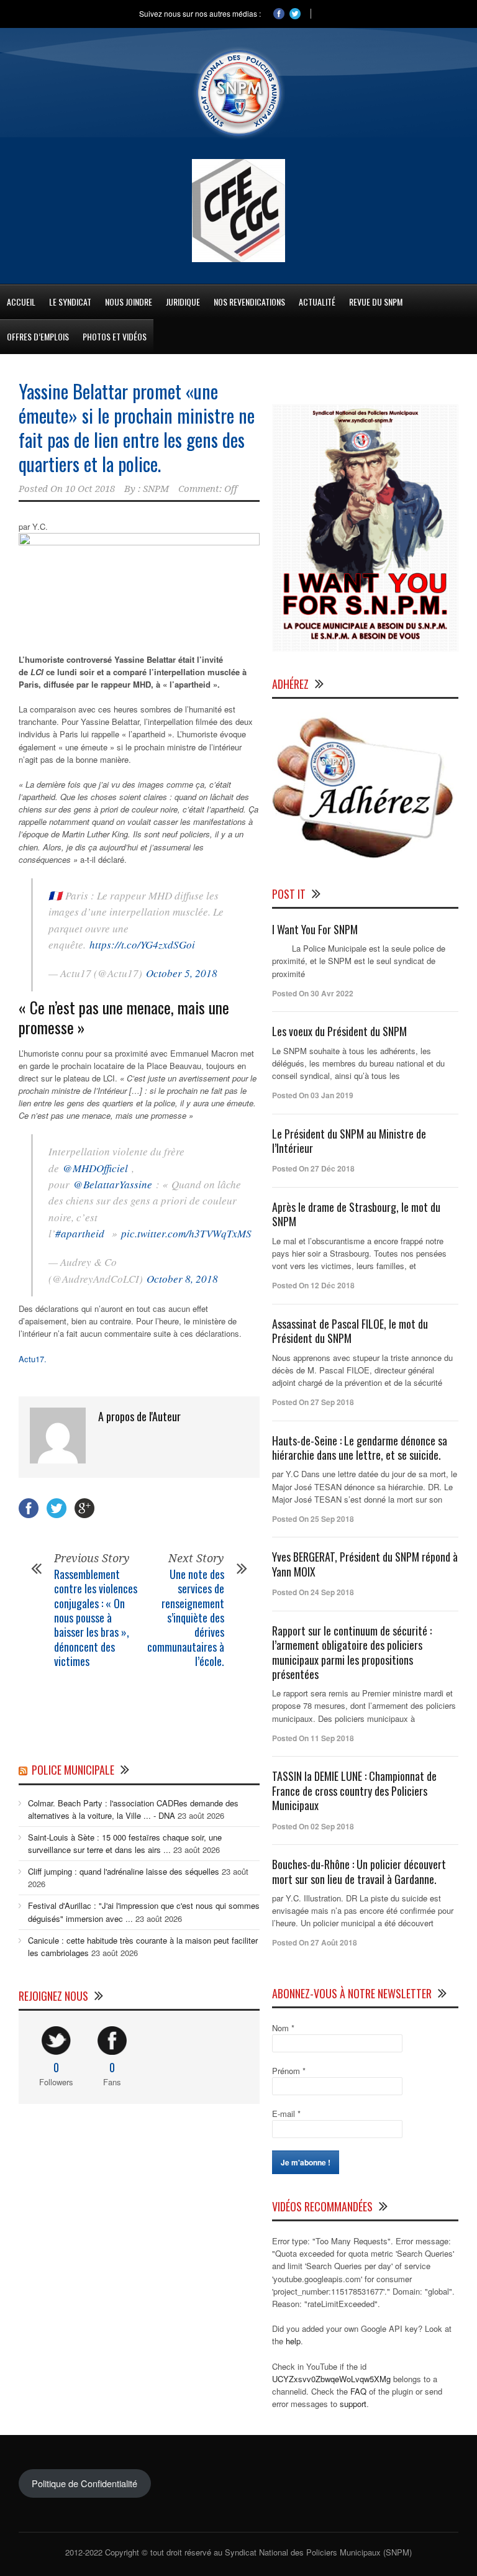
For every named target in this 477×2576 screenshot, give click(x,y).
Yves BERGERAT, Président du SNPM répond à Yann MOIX (365, 1564)
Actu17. (33, 1359)
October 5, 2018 (182, 973)
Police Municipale (73, 1770)
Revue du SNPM (376, 302)
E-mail (286, 2114)
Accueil (21, 302)
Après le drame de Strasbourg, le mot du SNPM (356, 1214)
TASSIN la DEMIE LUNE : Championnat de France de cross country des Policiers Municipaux (354, 1791)
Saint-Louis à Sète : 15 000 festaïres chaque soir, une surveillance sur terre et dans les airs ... (125, 1843)
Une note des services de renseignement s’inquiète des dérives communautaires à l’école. (186, 1618)
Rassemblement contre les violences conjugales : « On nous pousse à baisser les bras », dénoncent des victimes (96, 1618)
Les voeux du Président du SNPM (339, 1031)
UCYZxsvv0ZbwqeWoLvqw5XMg (331, 2379)
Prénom (289, 2071)
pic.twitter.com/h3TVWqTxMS (186, 1233)
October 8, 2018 (182, 1279)
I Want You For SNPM (315, 929)
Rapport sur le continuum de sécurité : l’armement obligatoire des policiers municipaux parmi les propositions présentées (352, 1652)
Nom (283, 2028)
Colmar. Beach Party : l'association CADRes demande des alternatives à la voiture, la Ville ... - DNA (133, 1809)
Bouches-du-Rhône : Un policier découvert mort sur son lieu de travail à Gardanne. (359, 1871)
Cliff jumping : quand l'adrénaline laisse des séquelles (124, 1871)
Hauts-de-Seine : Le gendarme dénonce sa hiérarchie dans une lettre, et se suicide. (360, 1448)
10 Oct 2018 (90, 489)
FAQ (358, 2391)
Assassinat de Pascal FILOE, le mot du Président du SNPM (350, 1331)
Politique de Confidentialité (84, 2483)
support (353, 2404)
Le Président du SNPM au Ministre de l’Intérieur (349, 1141)
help (293, 2341)
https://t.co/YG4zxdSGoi (142, 944)
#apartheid (80, 1233)
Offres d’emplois (38, 336)
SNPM (156, 489)
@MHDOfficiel (95, 1168)
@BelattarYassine (113, 1184)
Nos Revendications (249, 302)
